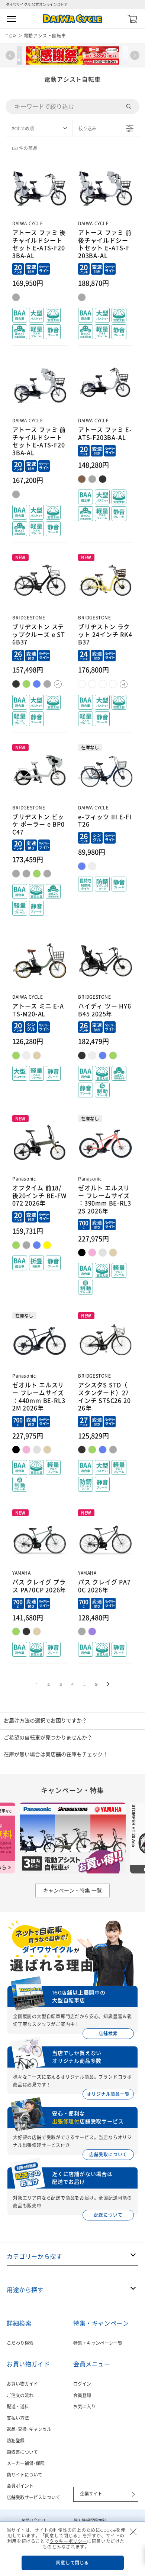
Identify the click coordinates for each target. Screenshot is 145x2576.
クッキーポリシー (68, 2541)
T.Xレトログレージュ (47, 684)
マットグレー (16, 297)
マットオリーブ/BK (16, 1055)
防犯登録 (16, 2441)
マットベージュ (82, 479)
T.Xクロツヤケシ (16, 684)
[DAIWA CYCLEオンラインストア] (72, 19)
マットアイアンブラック (82, 1253)
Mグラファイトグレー (26, 1245)
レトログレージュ (113, 1450)
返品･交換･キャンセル (29, 2429)
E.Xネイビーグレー (37, 684)
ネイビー (103, 1055)
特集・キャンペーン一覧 (98, 2343)
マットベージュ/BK (37, 1055)
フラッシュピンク (92, 1253)
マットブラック (103, 479)
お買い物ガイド (22, 2384)
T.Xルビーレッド (92, 684)
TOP (11, 36)
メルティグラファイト (82, 1631)
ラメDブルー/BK (82, 866)
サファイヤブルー (103, 1450)
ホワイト (92, 1055)
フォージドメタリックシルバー (103, 1253)
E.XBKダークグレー (26, 874)
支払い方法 (18, 2418)
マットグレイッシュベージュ (37, 1631)
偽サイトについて (25, 2475)
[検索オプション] (132, 107)
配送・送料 (18, 2407)
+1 (58, 685)
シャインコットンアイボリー (113, 1253)
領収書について (22, 2452)
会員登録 (82, 2395)
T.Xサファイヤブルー (103, 684)
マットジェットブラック (26, 1631)
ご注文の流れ (20, 2395)
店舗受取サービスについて (33, 2498)
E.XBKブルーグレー (16, 874)
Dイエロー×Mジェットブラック (47, 1245)
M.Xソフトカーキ (37, 874)
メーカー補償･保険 (26, 2463)
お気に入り (84, 2407)
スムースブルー (37, 1245)
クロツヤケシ (82, 1055)
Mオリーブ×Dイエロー (16, 1245)
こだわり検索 (20, 2343)
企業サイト (91, 2494)
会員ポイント (20, 2486)
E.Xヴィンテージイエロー (82, 684)
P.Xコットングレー (47, 874)
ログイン (82, 2384)
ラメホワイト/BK (92, 866)
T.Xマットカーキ (26, 684)
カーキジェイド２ (16, 1631)
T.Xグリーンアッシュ (113, 684)
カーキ (113, 1055)
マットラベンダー (92, 1631)
